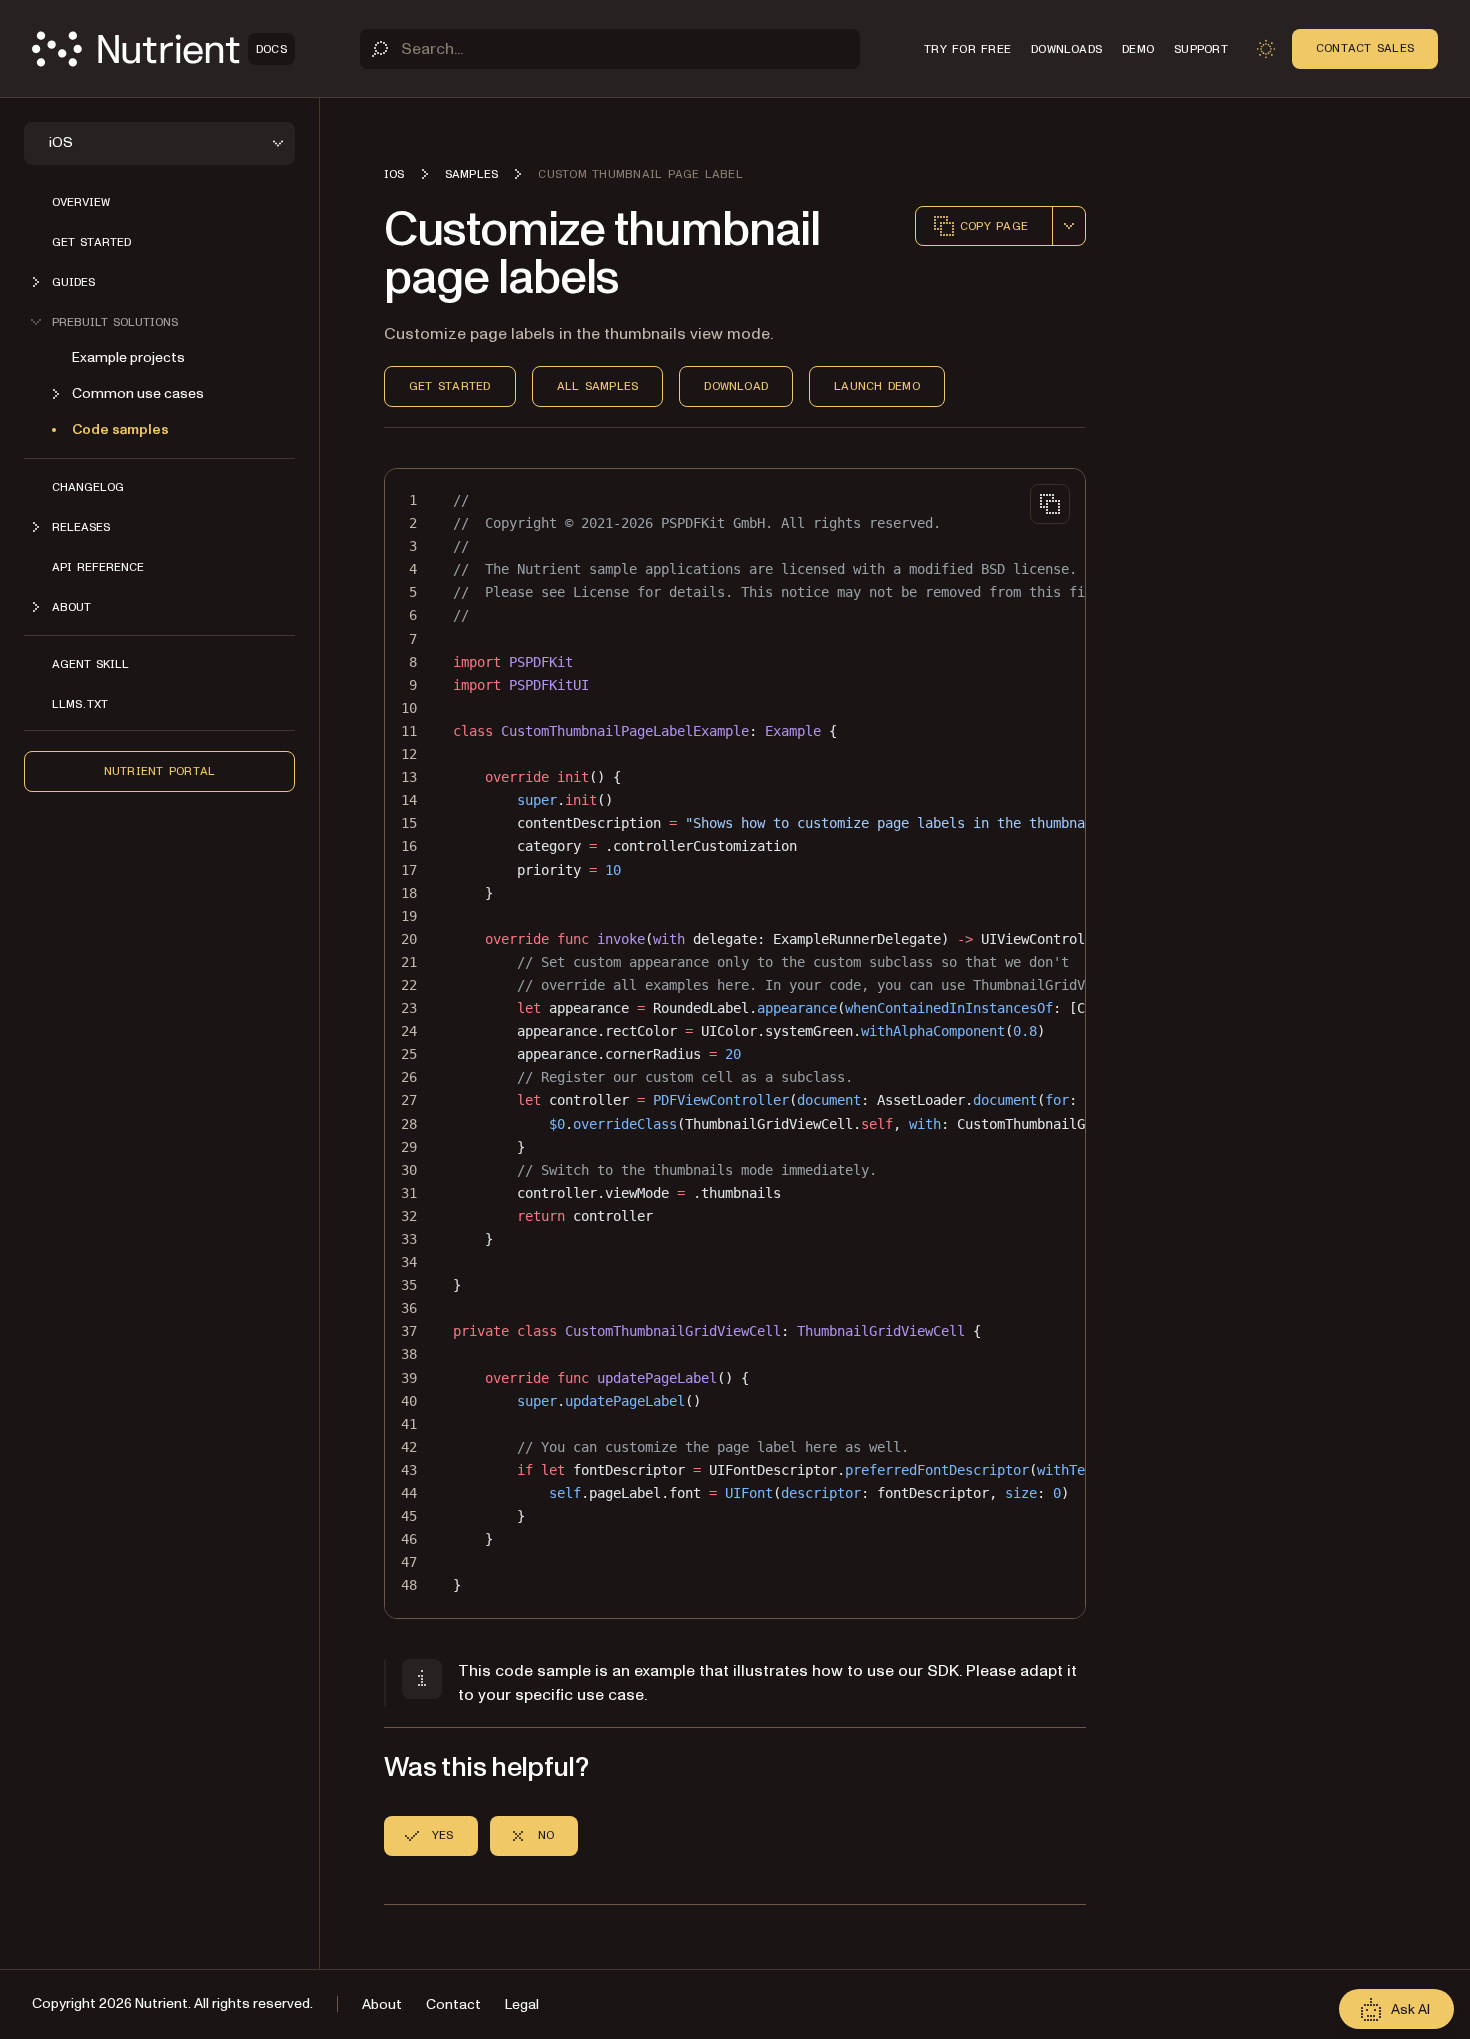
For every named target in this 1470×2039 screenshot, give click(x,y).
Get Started (450, 386)
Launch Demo (877, 386)
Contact (453, 2004)
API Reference (98, 567)
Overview (81, 202)
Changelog (88, 487)
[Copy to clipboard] (1050, 504)
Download (736, 386)
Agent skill (90, 664)
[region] (735, 1043)
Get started (91, 242)
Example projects (128, 357)
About (382, 2004)
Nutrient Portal (160, 771)
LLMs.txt (80, 704)
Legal (522, 2004)
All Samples (598, 386)
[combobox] (1069, 226)
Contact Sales (1365, 48)
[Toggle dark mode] (1266, 49)
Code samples (120, 429)
